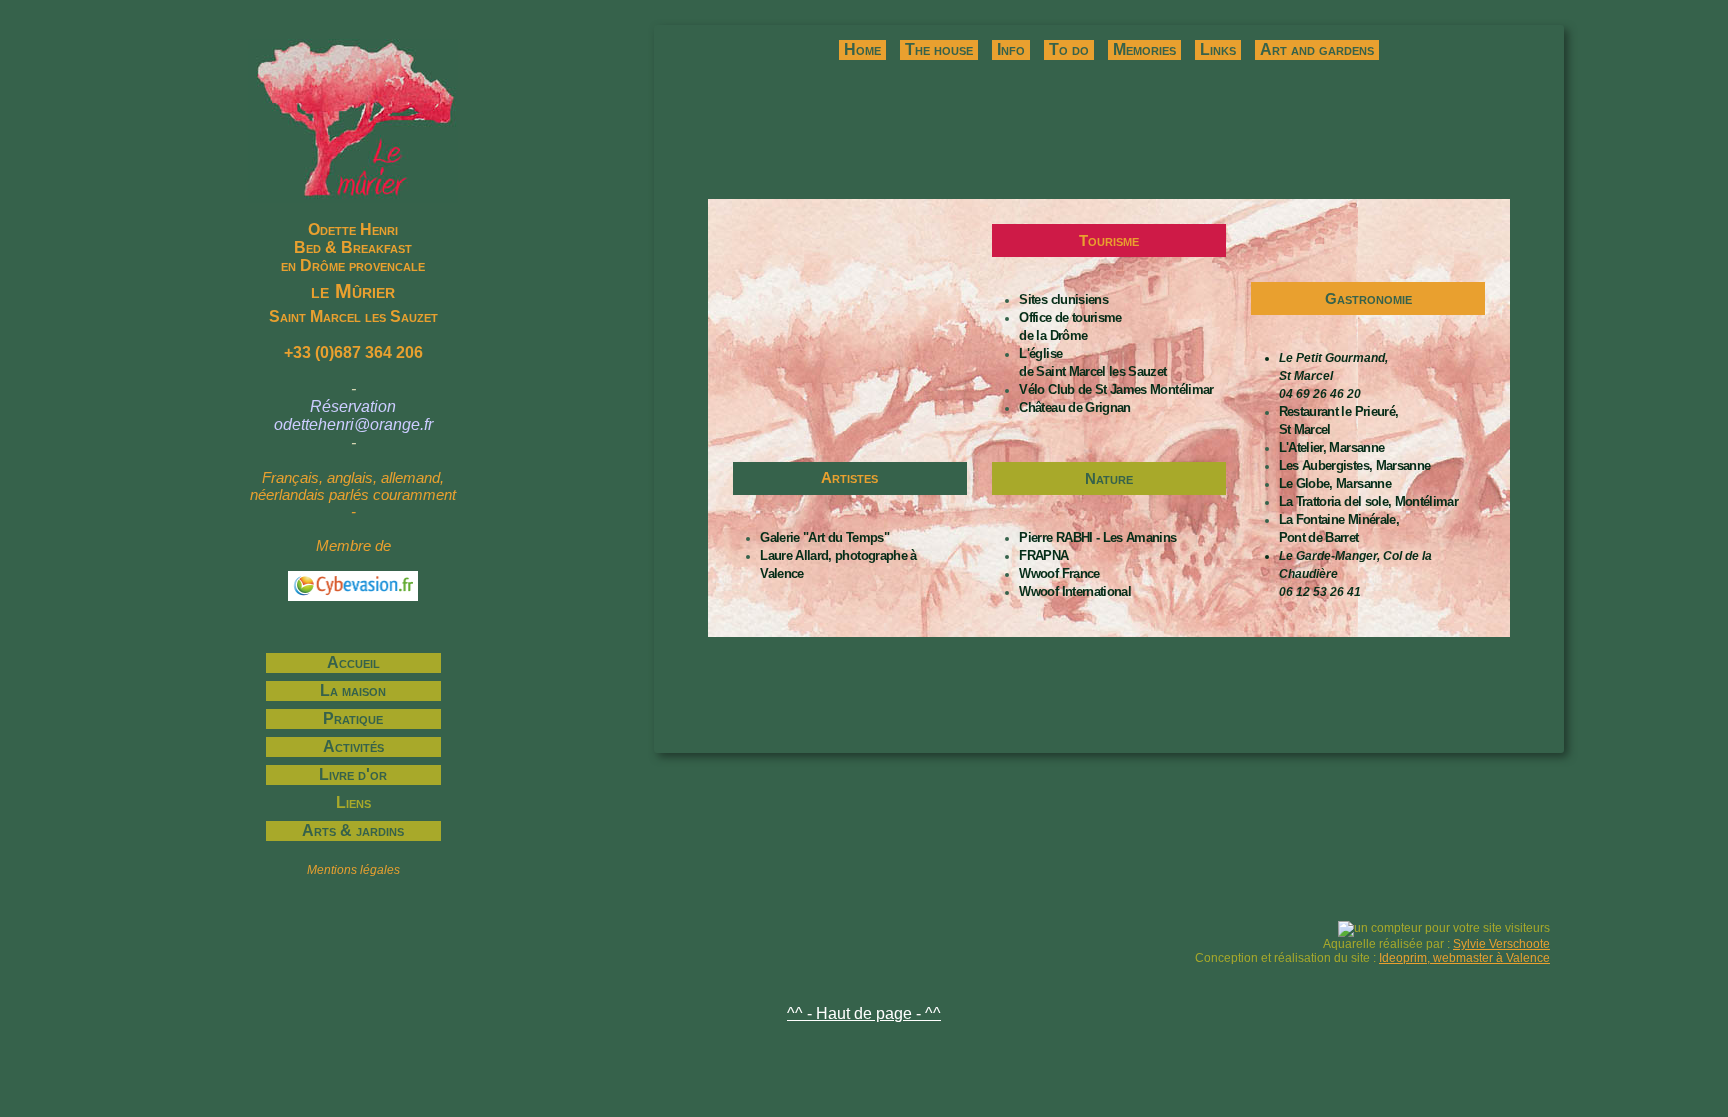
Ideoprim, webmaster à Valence (1464, 958)
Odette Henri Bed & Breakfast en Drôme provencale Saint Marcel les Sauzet (353, 273)
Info (1011, 49)
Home (862, 49)
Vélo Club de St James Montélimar (1116, 389)
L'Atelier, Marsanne (1332, 447)
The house (939, 49)
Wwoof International (1075, 591)
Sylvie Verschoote (1501, 944)
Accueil (353, 662)
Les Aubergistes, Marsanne (1355, 465)
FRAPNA (1043, 555)
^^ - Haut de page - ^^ (864, 1013)
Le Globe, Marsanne (1335, 483)
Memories (1144, 49)
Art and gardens (1317, 49)
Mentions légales (353, 870)
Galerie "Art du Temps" (824, 537)
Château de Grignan (1074, 407)
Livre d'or (353, 774)
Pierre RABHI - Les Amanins (1097, 537)
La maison (353, 690)
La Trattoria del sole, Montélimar (1369, 501)
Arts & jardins (353, 830)
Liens (353, 802)
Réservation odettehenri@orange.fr (353, 415)
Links (1218, 49)
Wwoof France (1059, 573)
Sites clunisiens (1063, 299)
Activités (353, 746)
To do (1069, 49)
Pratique (353, 718)
